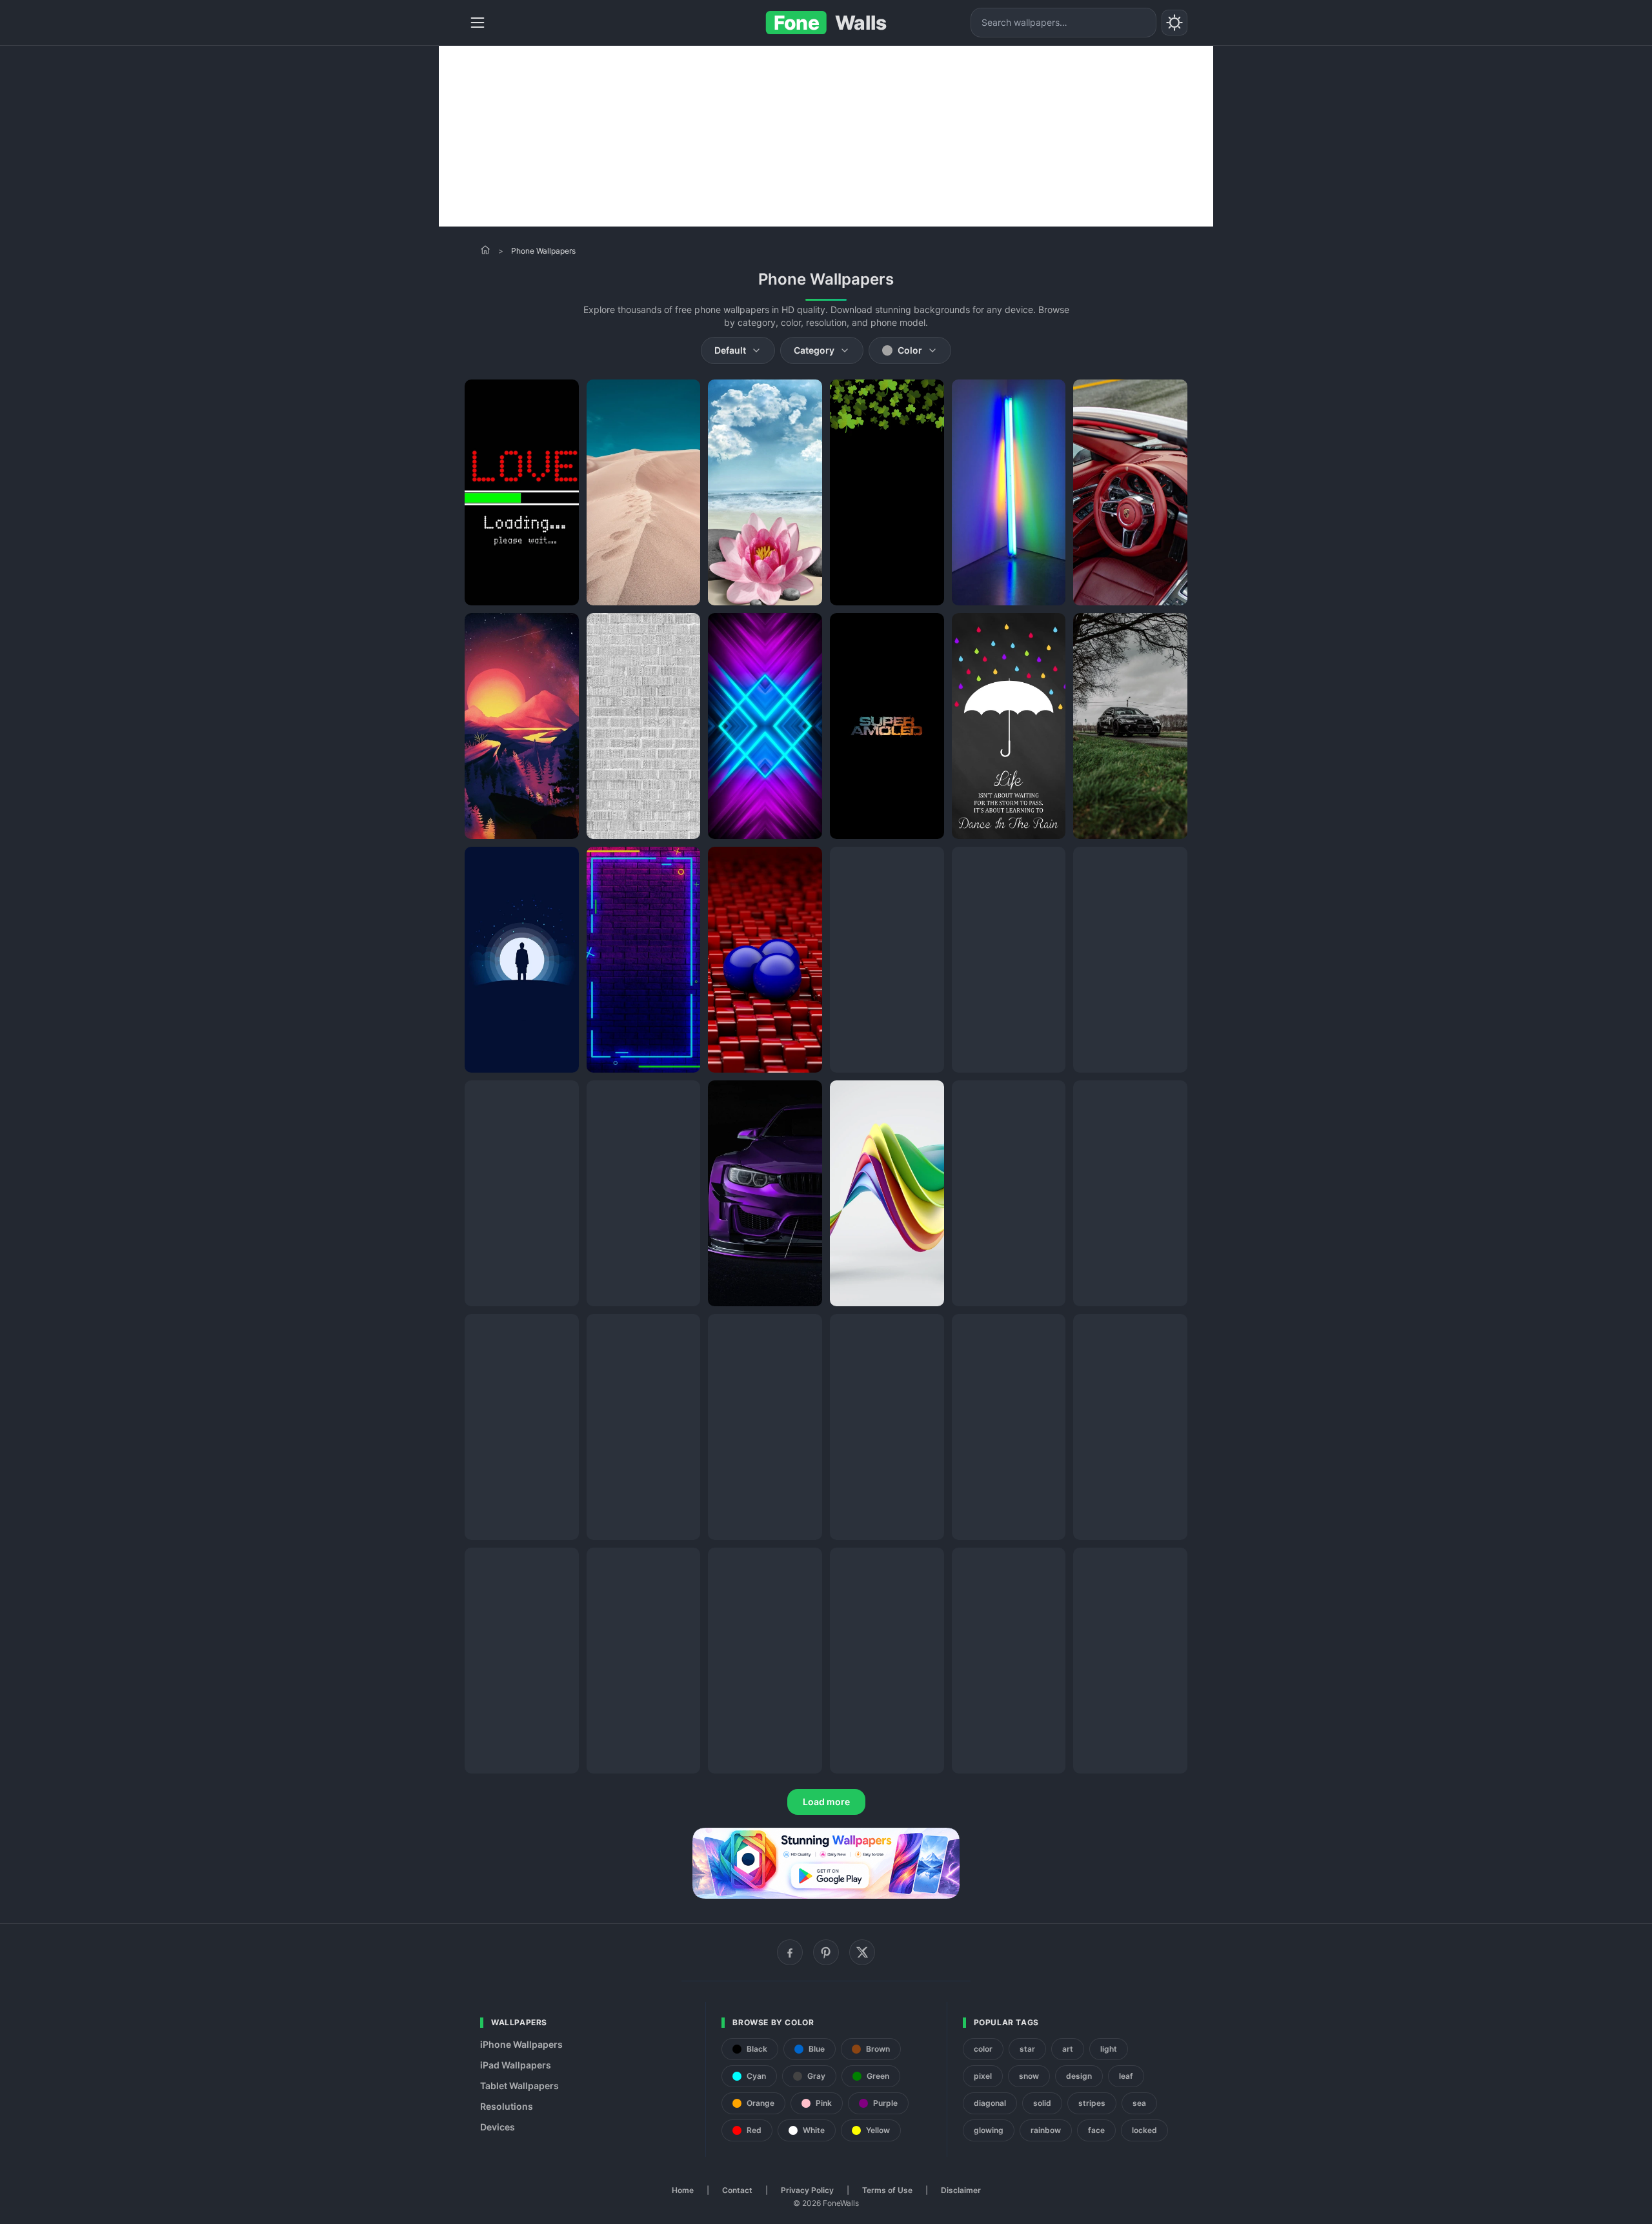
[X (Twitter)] (862, 1952)
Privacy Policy (807, 2190)
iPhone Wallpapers (521, 2044)
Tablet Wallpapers (519, 2086)
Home (683, 2190)
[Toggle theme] (1174, 23)
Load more (826, 1802)
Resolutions (507, 2106)
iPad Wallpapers (516, 2065)
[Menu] (478, 23)
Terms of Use (887, 2190)
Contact (737, 2190)
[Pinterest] (826, 1952)
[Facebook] (790, 1952)
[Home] (485, 250)
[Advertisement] (826, 136)
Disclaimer (961, 2190)
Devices (498, 2127)
